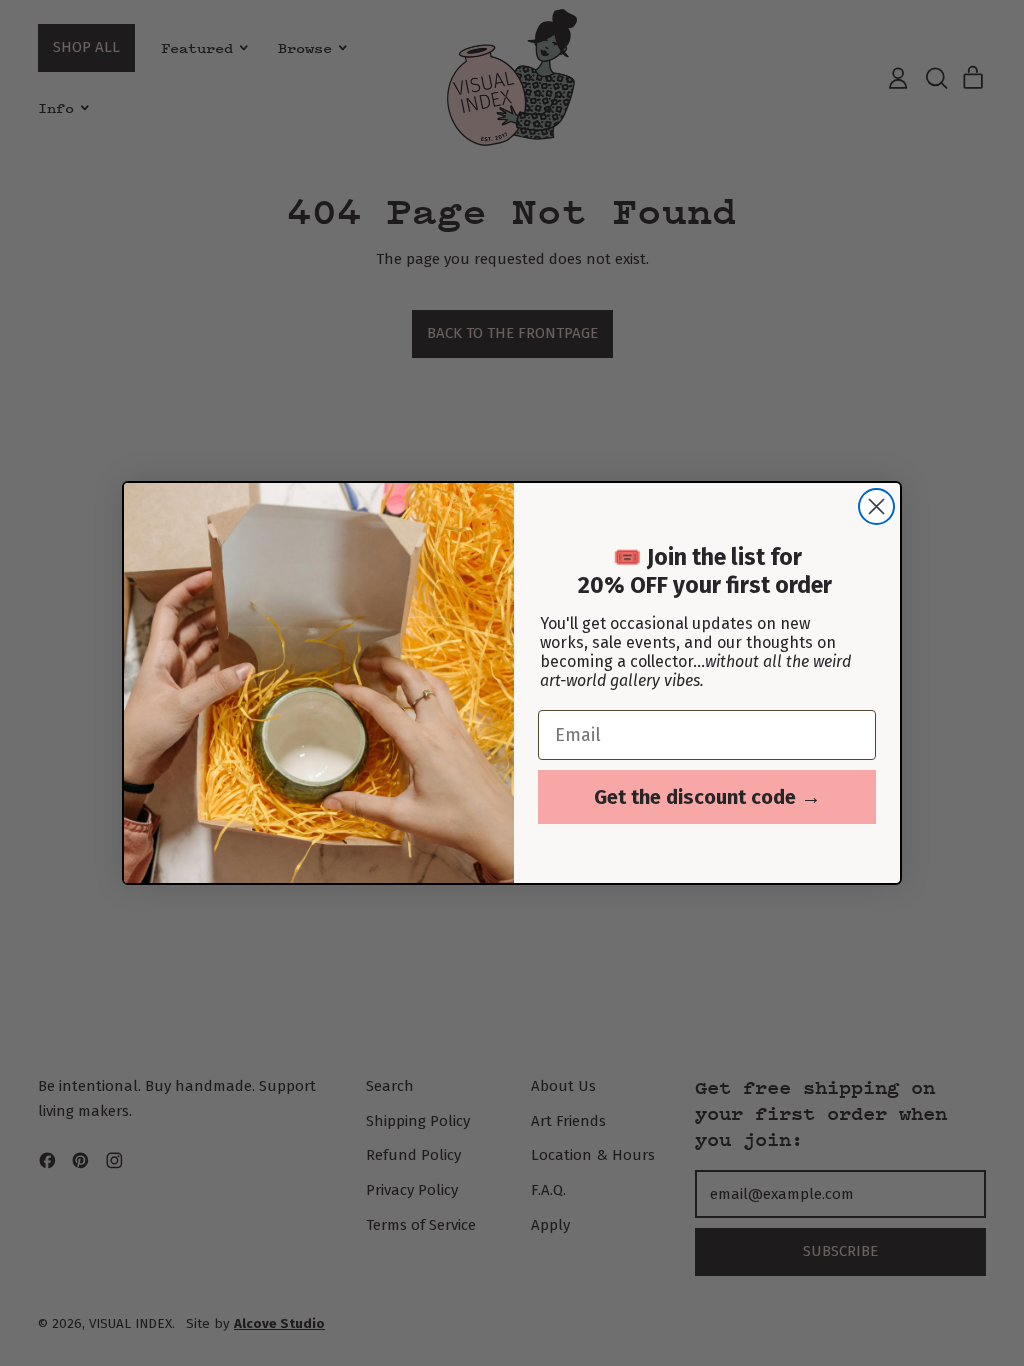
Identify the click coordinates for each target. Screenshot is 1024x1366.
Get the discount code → (707, 797)
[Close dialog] (876, 506)
